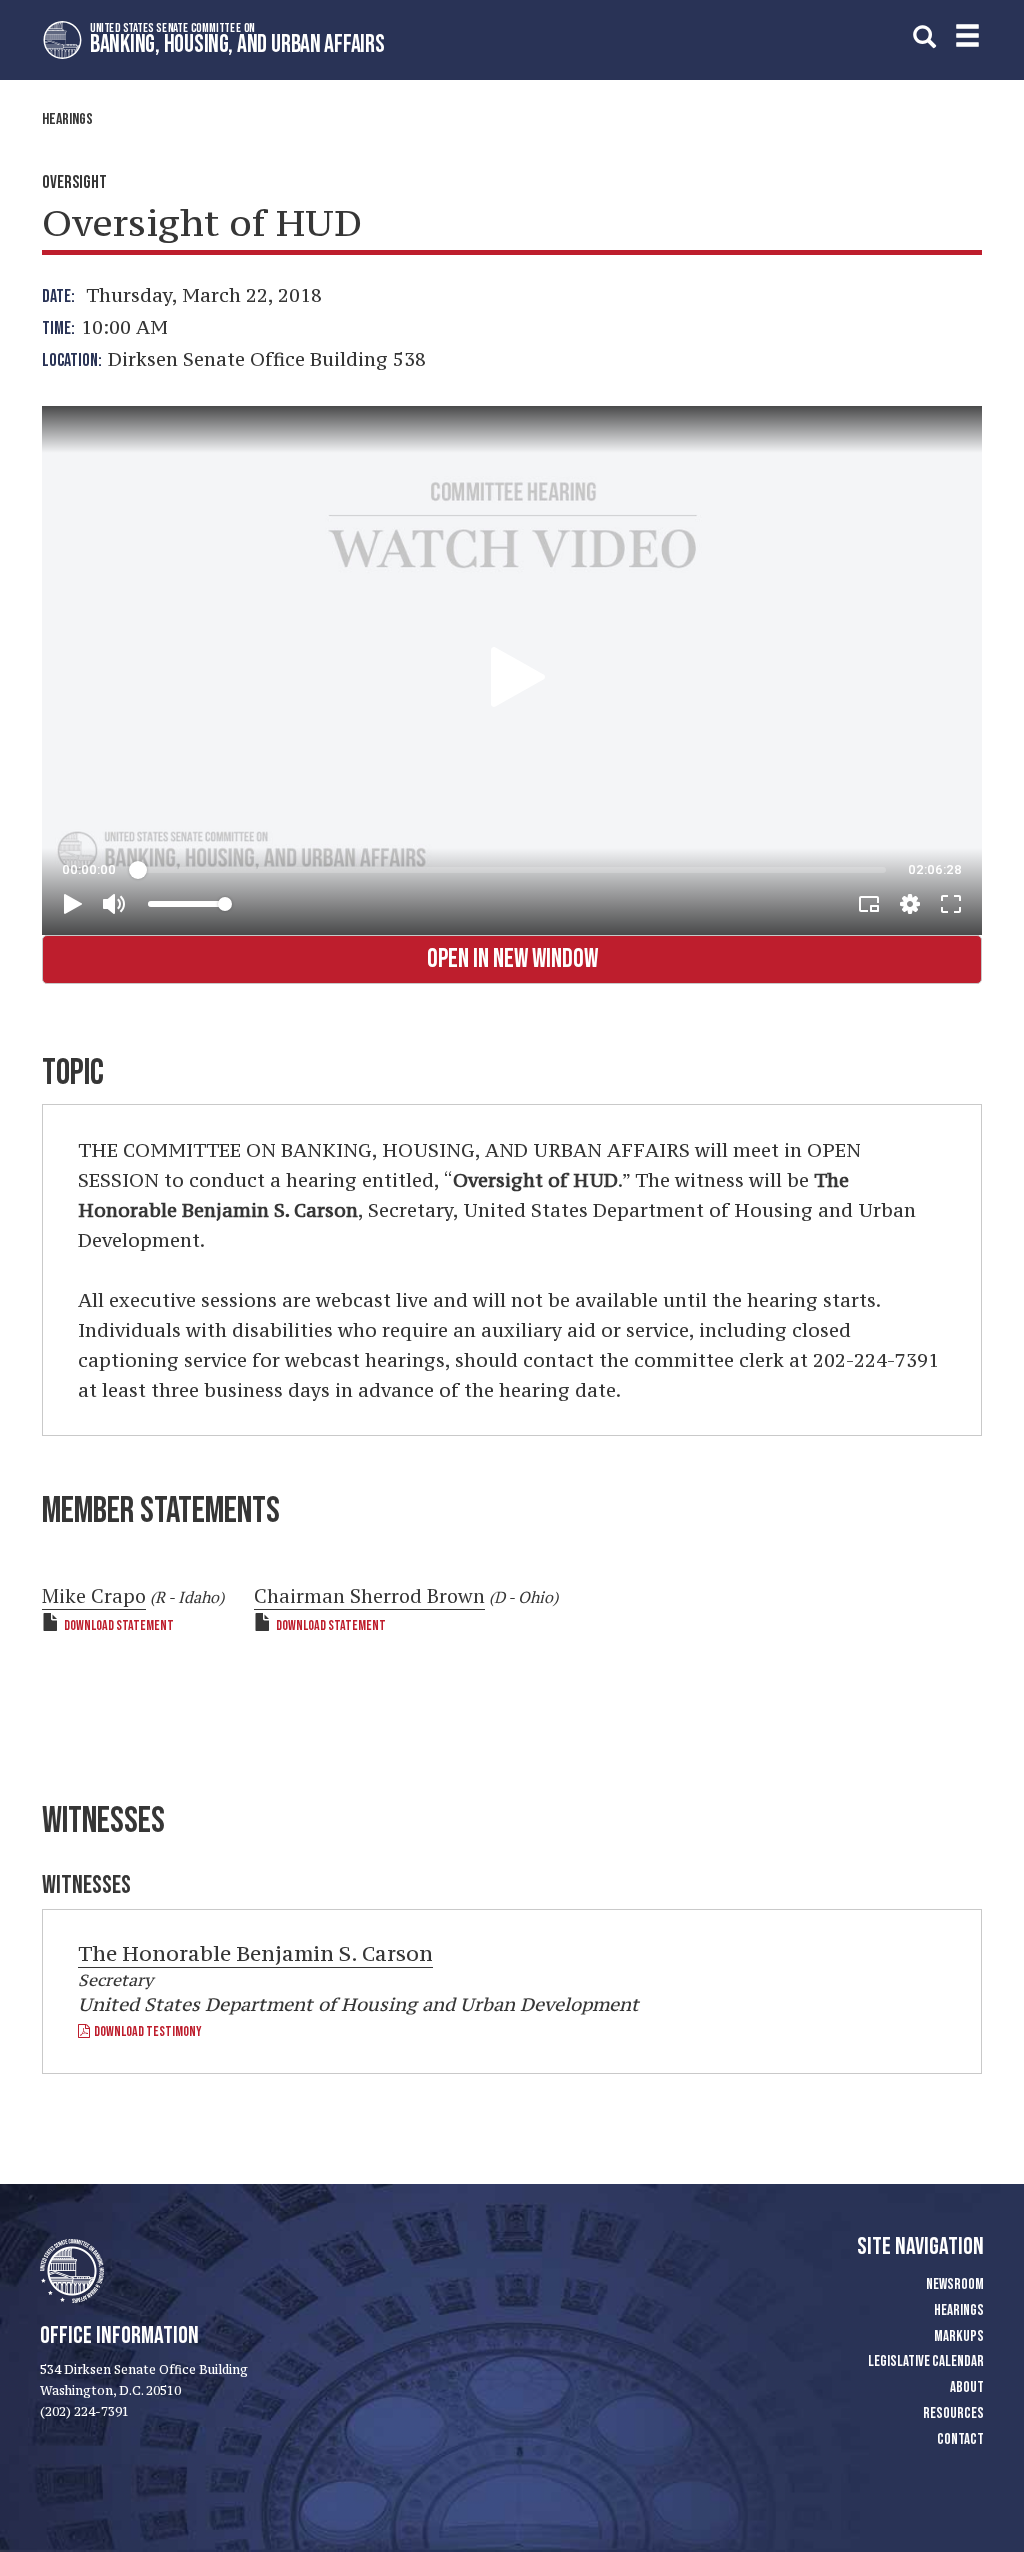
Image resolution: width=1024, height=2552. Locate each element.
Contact (960, 2439)
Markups (959, 2336)
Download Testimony (146, 2031)
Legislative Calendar (926, 2361)
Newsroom (955, 2284)
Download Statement (119, 1625)
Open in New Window (512, 959)
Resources (953, 2413)
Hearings (67, 119)
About (967, 2387)
